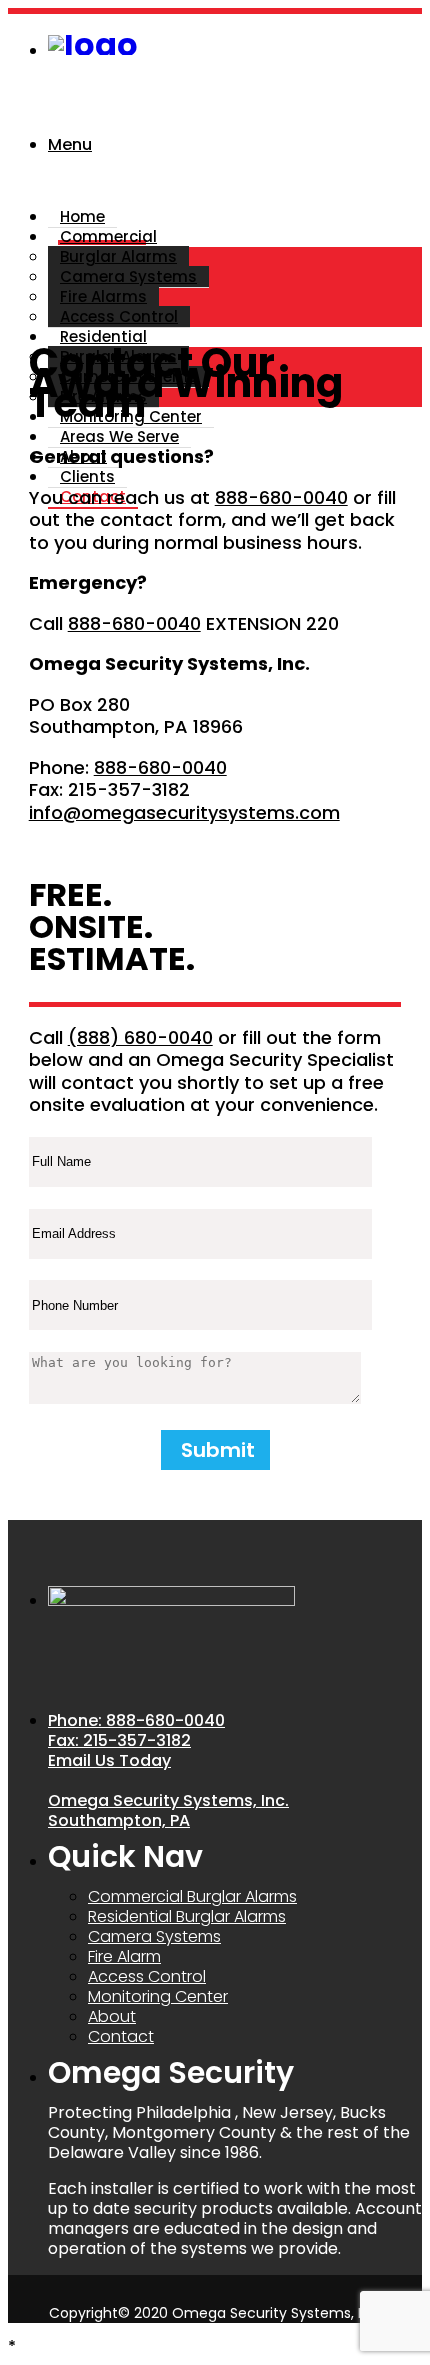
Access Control (119, 316)
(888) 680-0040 (140, 1037)
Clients (87, 476)
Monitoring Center (131, 416)
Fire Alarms (103, 296)
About (112, 2016)
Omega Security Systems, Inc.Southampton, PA (168, 1810)
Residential (103, 336)
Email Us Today (109, 1760)
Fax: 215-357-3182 (119, 1740)
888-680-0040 (281, 497)
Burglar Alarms (118, 256)
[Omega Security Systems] (93, 44)
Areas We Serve (119, 436)
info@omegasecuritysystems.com (184, 812)
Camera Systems (128, 276)
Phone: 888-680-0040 (136, 1720)
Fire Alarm (124, 1956)
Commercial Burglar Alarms (192, 1896)
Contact (121, 2036)
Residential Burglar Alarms (187, 1916)
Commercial (108, 236)
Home (82, 216)
